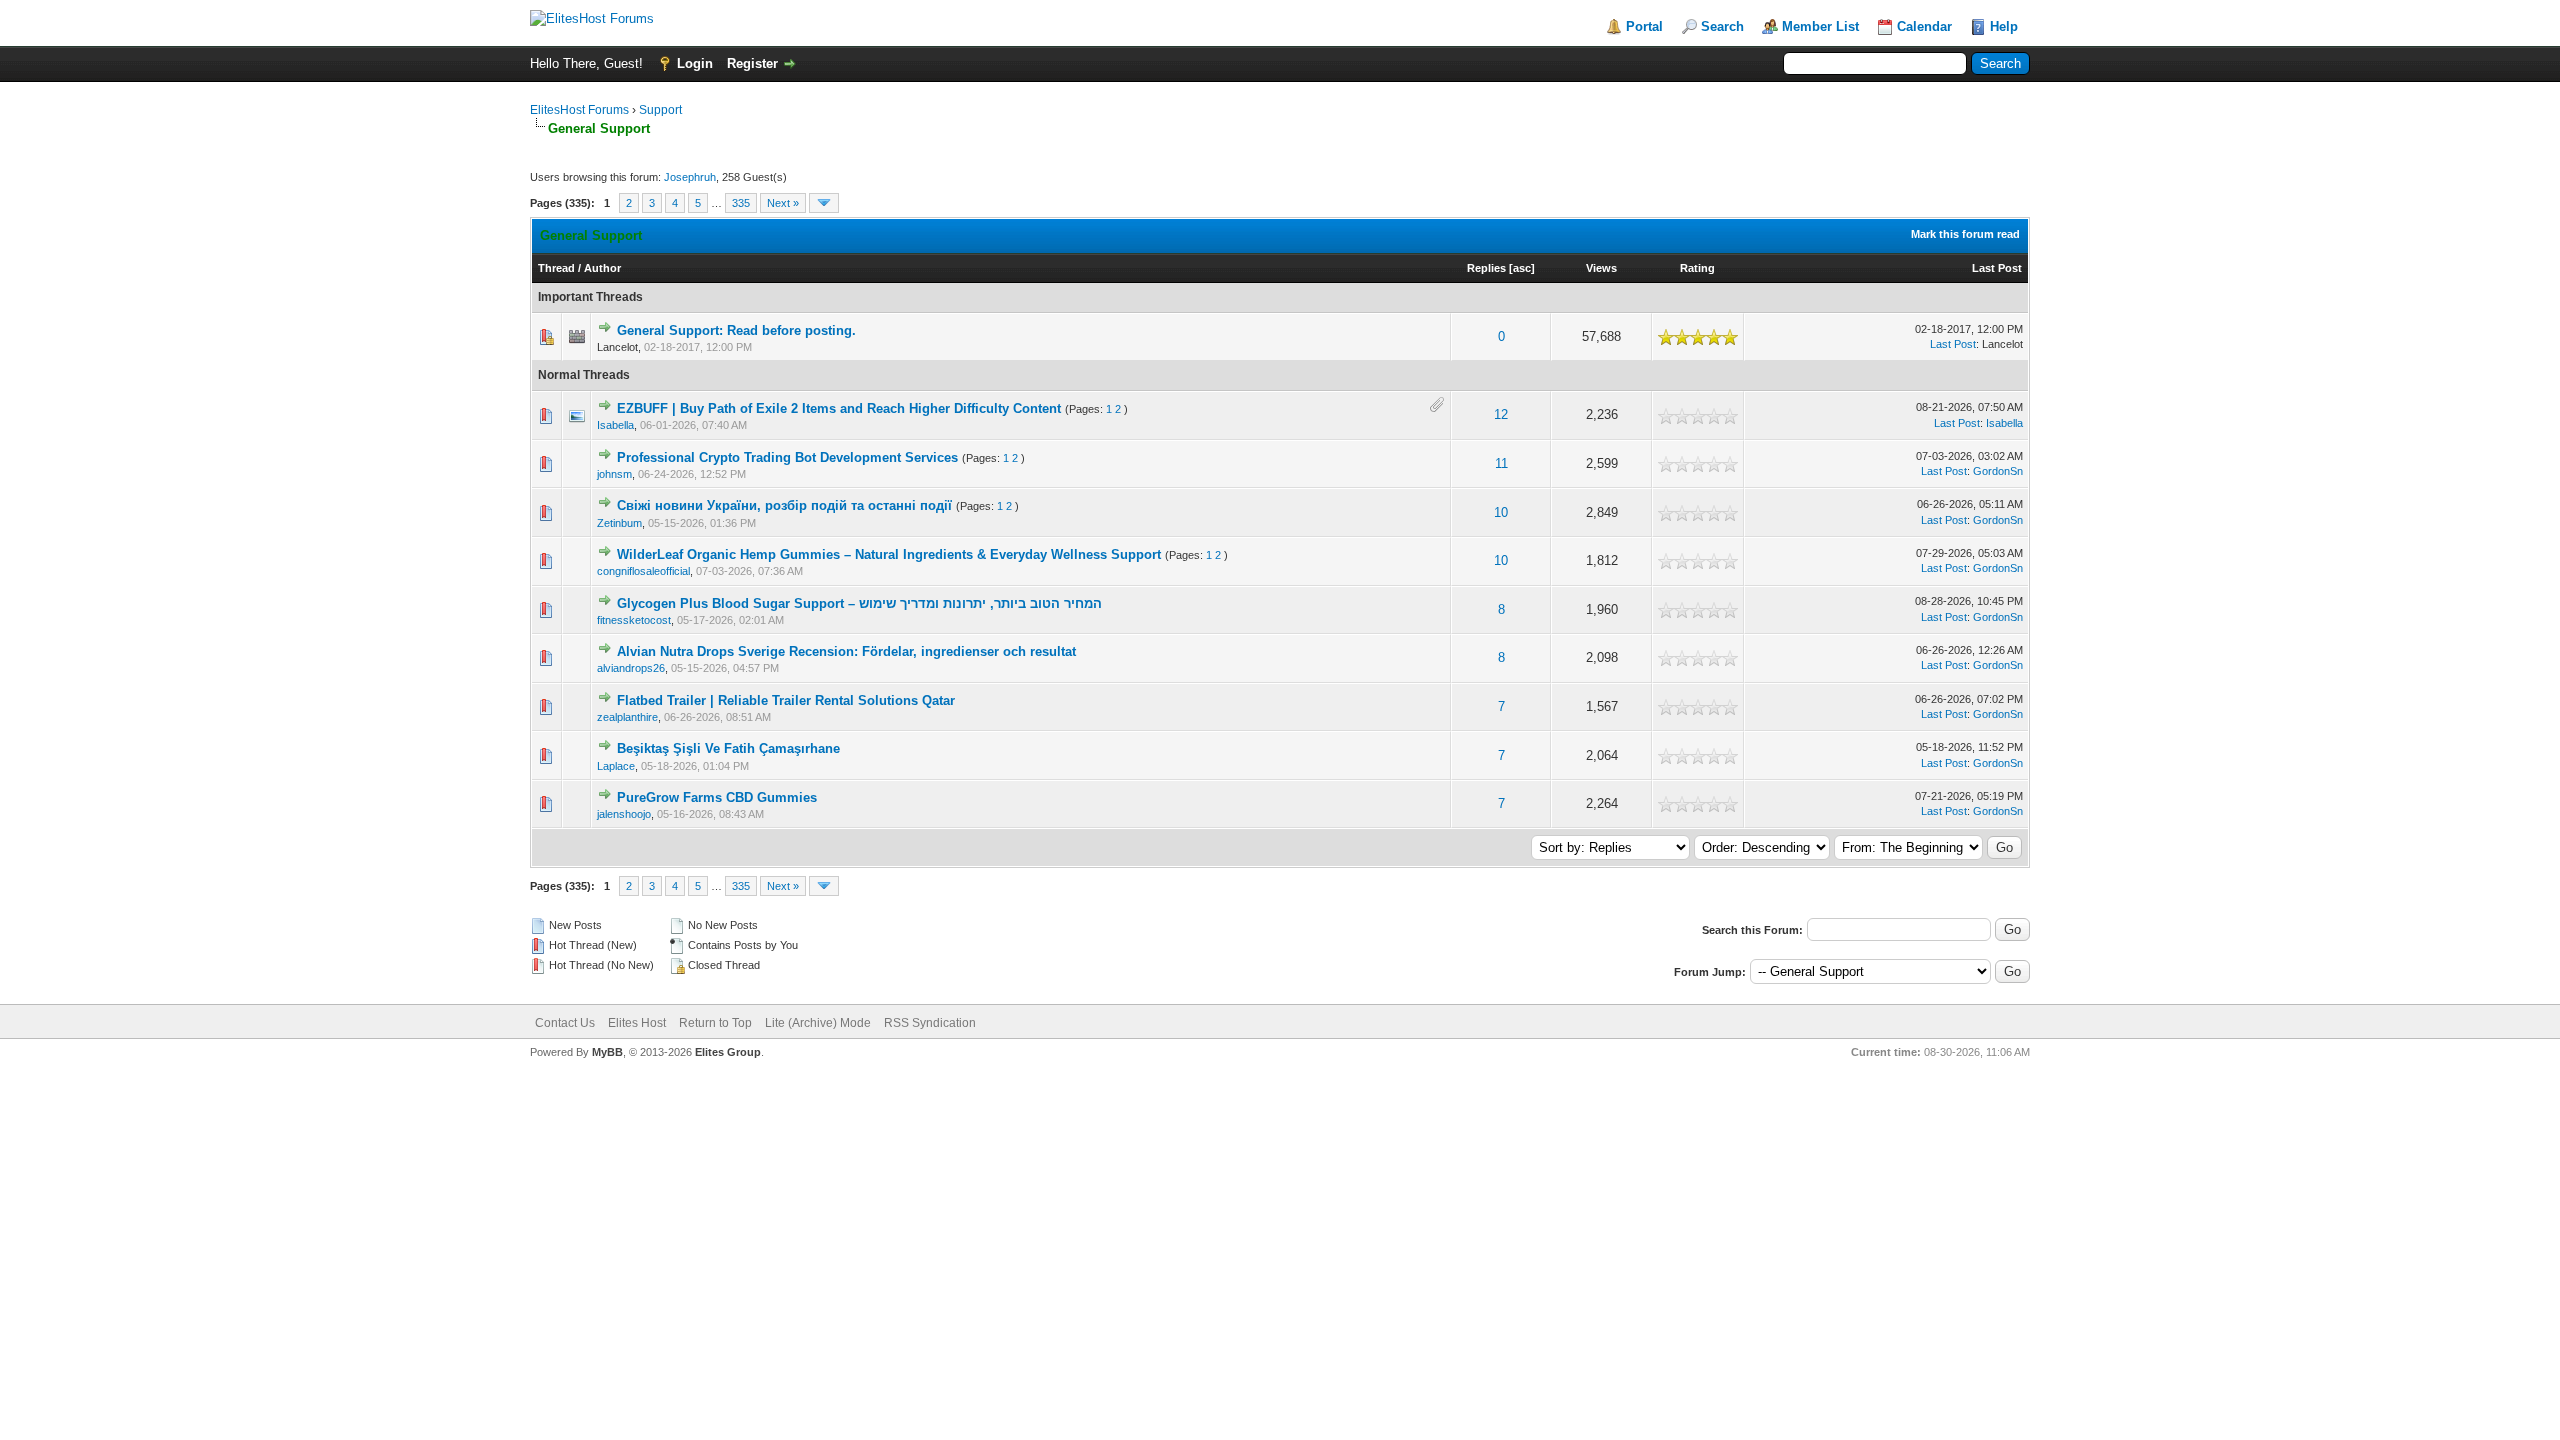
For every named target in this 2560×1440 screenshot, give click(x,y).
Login (695, 63)
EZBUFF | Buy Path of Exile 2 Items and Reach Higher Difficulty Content (839, 408)
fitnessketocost (634, 620)
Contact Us (565, 1023)
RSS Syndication (930, 1023)
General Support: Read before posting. (736, 330)
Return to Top (715, 1023)
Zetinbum (619, 523)
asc (1522, 268)
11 (1501, 463)
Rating (1697, 268)
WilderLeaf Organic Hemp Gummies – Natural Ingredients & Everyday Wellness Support (889, 554)
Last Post (1997, 268)
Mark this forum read (1965, 234)
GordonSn (1998, 471)
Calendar (1924, 26)
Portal (1644, 26)
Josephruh (690, 177)
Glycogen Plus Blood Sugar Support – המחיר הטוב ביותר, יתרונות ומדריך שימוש (859, 603)
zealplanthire (627, 717)
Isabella (615, 425)
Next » (783, 203)
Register (752, 63)
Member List (1820, 26)
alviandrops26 (631, 668)
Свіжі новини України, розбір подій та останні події (784, 505)
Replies (1486, 268)
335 (741, 203)
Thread (556, 268)
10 (1501, 512)
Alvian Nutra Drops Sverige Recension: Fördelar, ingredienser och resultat (846, 651)
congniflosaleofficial (643, 571)
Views (1601, 268)
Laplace (616, 766)
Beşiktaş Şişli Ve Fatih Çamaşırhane (728, 748)
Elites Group (728, 1052)
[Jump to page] (824, 203)
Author (602, 268)
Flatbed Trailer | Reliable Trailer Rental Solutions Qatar (786, 700)
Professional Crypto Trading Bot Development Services (787, 457)
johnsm (614, 474)
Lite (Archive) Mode (818, 1023)
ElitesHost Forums (579, 110)
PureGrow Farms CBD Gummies (717, 797)
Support (660, 110)
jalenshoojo (624, 814)
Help (2004, 26)
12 (1501, 414)
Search (1722, 26)
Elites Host (637, 1023)
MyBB (607, 1052)
